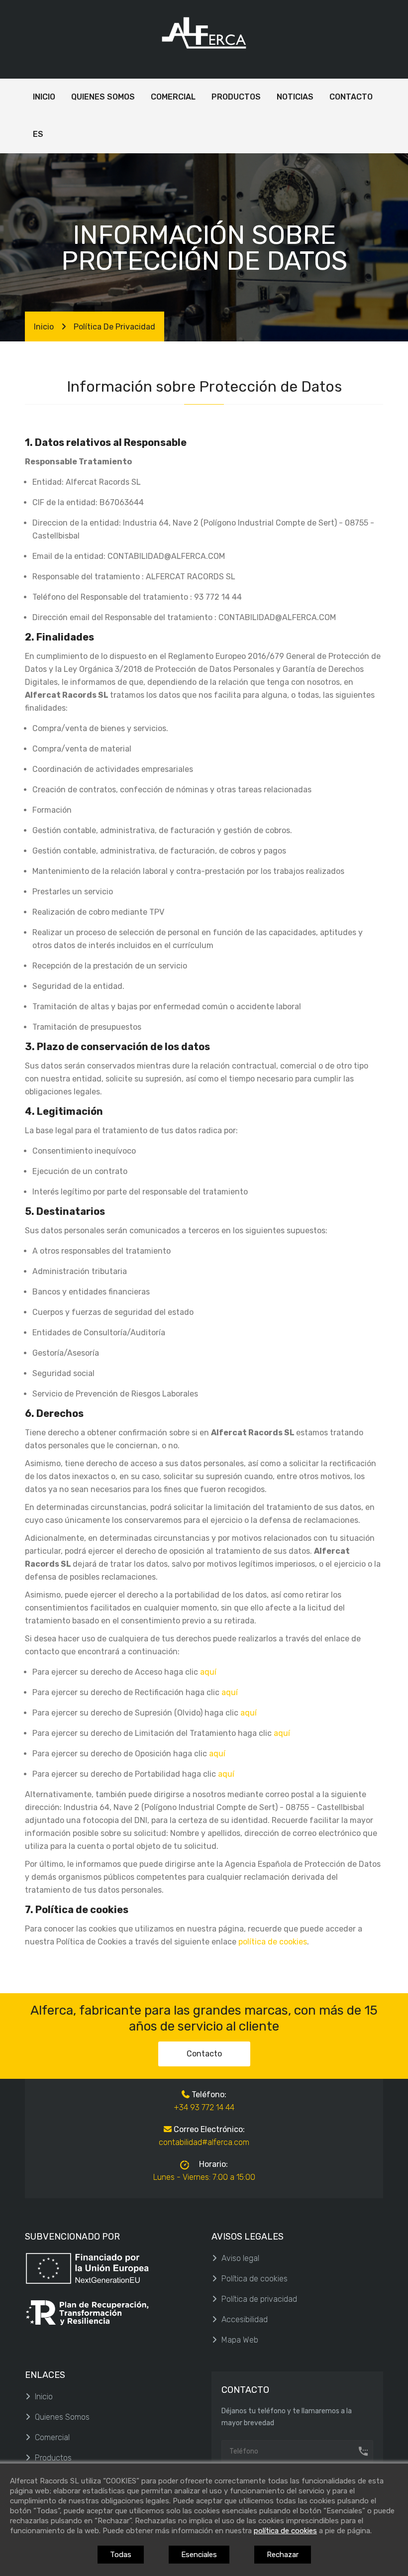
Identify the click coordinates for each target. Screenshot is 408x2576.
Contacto (204, 2054)
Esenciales (199, 2555)
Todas (121, 2555)
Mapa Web (240, 2340)
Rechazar (283, 2555)
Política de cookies (255, 2279)
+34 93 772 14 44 (204, 2107)
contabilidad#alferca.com (204, 2142)
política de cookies (273, 1942)
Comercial (52, 2437)
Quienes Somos (62, 2417)
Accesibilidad (245, 2319)
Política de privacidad (259, 2299)
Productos (53, 2458)
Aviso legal (240, 2258)
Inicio (44, 327)
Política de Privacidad (114, 327)
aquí (208, 1672)
